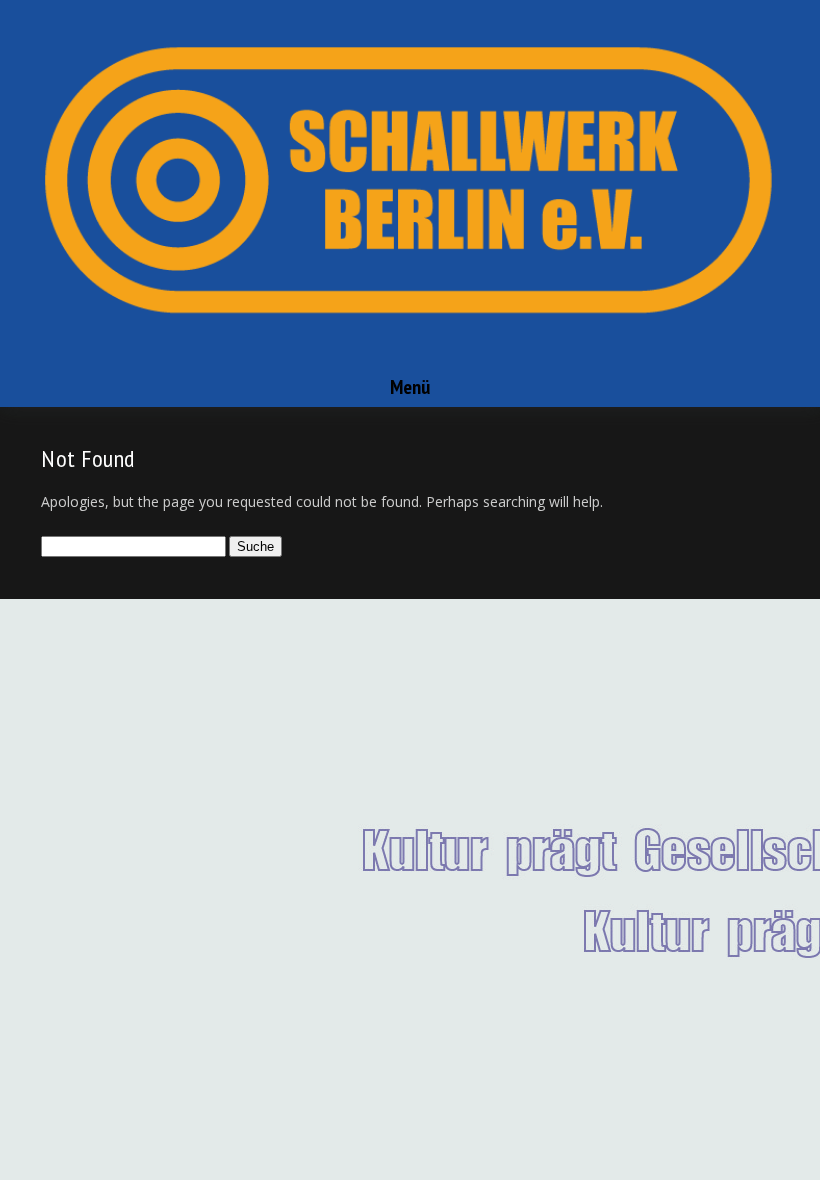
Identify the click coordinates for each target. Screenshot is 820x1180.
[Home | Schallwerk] (410, 359)
